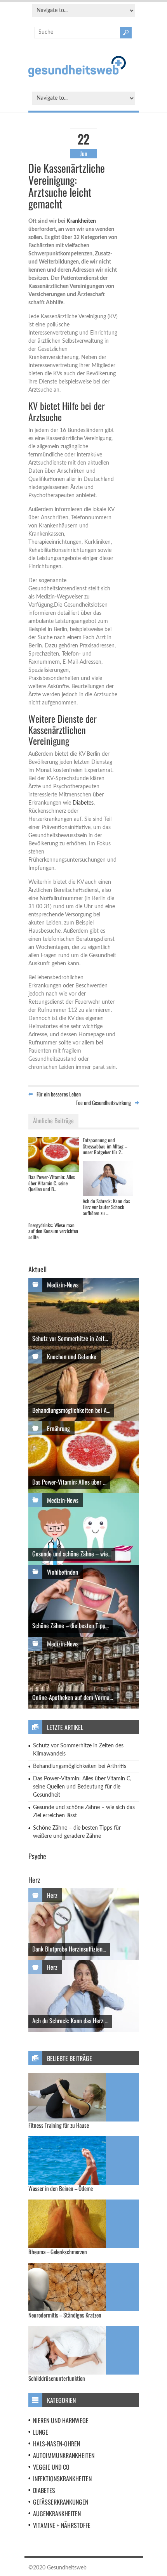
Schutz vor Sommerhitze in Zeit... (70, 1338)
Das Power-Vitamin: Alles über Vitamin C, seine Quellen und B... (52, 1183)
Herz (52, 1895)
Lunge (41, 2432)
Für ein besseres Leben (59, 1094)
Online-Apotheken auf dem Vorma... (73, 1697)
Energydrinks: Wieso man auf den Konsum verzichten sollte (53, 1231)
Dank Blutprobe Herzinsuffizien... (69, 1949)
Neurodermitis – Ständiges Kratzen (65, 2315)
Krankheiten (81, 221)
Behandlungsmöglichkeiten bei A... (71, 1410)
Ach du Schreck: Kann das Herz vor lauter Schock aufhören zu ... (106, 1207)
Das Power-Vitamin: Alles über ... (69, 1482)
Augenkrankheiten (57, 2514)
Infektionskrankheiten (62, 2479)
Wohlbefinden (63, 1572)
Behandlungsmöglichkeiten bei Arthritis (80, 1766)
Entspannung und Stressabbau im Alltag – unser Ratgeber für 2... (105, 1146)
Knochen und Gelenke (72, 1357)
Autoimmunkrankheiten (64, 2455)
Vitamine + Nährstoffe (62, 2525)
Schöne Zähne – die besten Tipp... (70, 1625)
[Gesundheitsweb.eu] (77, 76)
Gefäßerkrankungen (61, 2502)
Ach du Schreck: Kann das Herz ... (70, 2021)
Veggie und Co (51, 2467)
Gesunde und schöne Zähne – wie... (72, 1554)
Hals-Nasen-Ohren (57, 2444)
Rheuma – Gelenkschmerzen (58, 2252)
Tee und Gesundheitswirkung (103, 1102)
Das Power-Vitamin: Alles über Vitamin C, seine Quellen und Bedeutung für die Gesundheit (82, 1787)
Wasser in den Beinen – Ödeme (61, 2188)
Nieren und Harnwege (61, 2420)
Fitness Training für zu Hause (59, 2125)
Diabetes (83, 803)
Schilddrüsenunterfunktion (57, 2378)
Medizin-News (63, 1285)
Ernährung (58, 1428)
